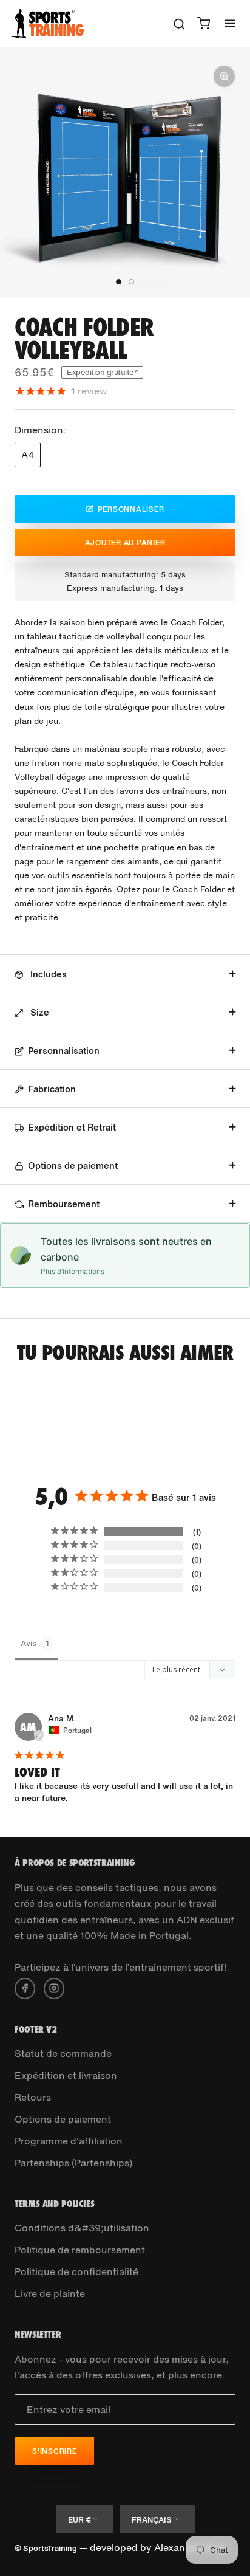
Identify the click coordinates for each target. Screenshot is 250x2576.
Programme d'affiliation (69, 2141)
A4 (28, 455)
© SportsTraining (46, 2548)
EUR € (79, 2520)
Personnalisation (64, 1050)
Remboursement (64, 1204)
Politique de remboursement (80, 2250)
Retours (33, 2097)
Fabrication (52, 1089)
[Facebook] (25, 1987)
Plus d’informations (73, 1271)
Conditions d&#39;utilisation (82, 2228)
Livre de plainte (50, 2293)
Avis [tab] (29, 1643)
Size (39, 1012)
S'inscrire (55, 2451)
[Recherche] (179, 23)
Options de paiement (73, 1165)
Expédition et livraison (66, 2075)
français (152, 2520)
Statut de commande (63, 2053)
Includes (47, 974)
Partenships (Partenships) (73, 2163)
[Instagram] (54, 1987)
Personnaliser (131, 509)
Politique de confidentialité (76, 2271)
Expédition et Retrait (72, 1127)
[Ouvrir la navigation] (230, 23)
